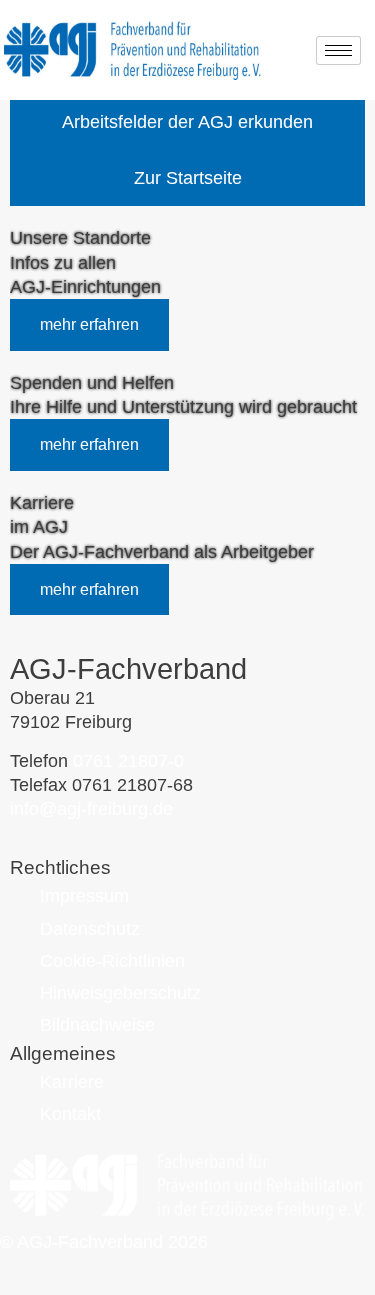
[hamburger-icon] (338, 50)
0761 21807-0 (128, 761)
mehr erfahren (89, 324)
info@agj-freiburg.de (91, 809)
